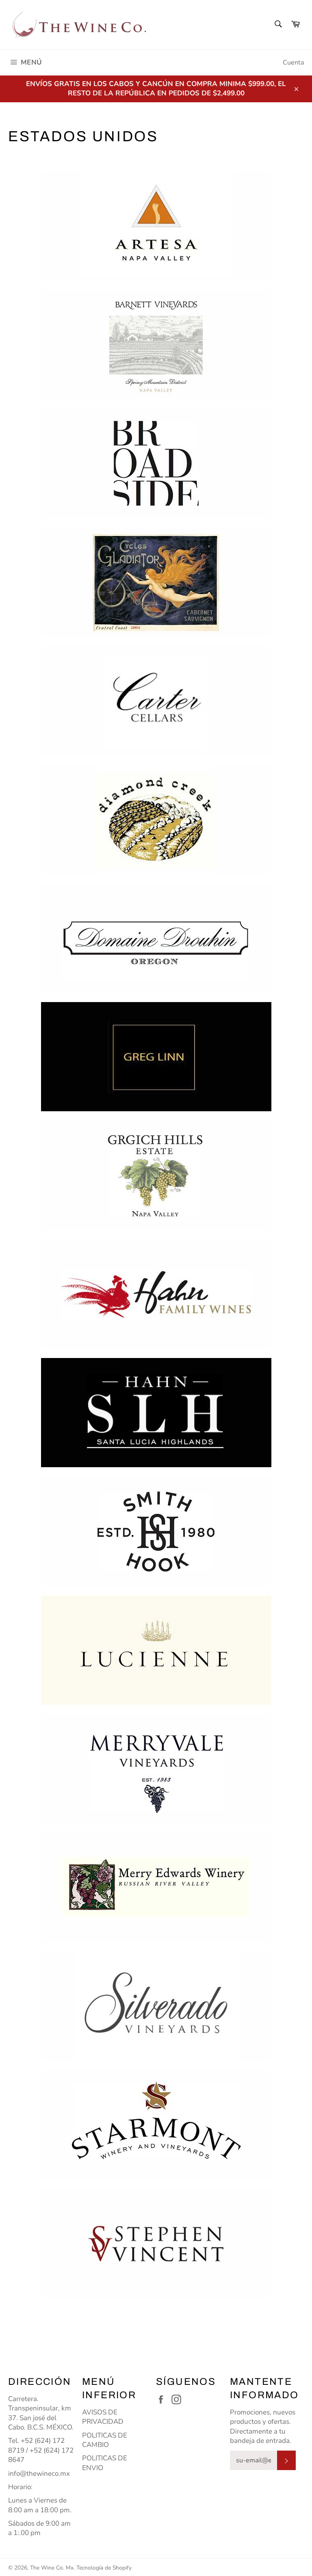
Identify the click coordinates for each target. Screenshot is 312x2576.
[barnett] (156, 345)
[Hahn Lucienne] (156, 1650)
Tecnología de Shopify (104, 2568)
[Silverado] (156, 2006)
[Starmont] (156, 2124)
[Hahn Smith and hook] (156, 1532)
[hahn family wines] (156, 1294)
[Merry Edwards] (156, 1887)
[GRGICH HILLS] (156, 1175)
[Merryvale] (156, 1769)
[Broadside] (156, 463)
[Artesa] (156, 226)
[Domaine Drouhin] (156, 938)
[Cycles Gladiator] (156, 582)
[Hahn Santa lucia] (156, 1413)
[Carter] (156, 701)
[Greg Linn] (156, 1057)
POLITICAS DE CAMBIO (105, 2440)
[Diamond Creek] (156, 819)
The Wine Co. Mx (52, 2568)
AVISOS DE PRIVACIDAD (103, 2417)
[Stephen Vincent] (156, 2243)
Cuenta (293, 63)
